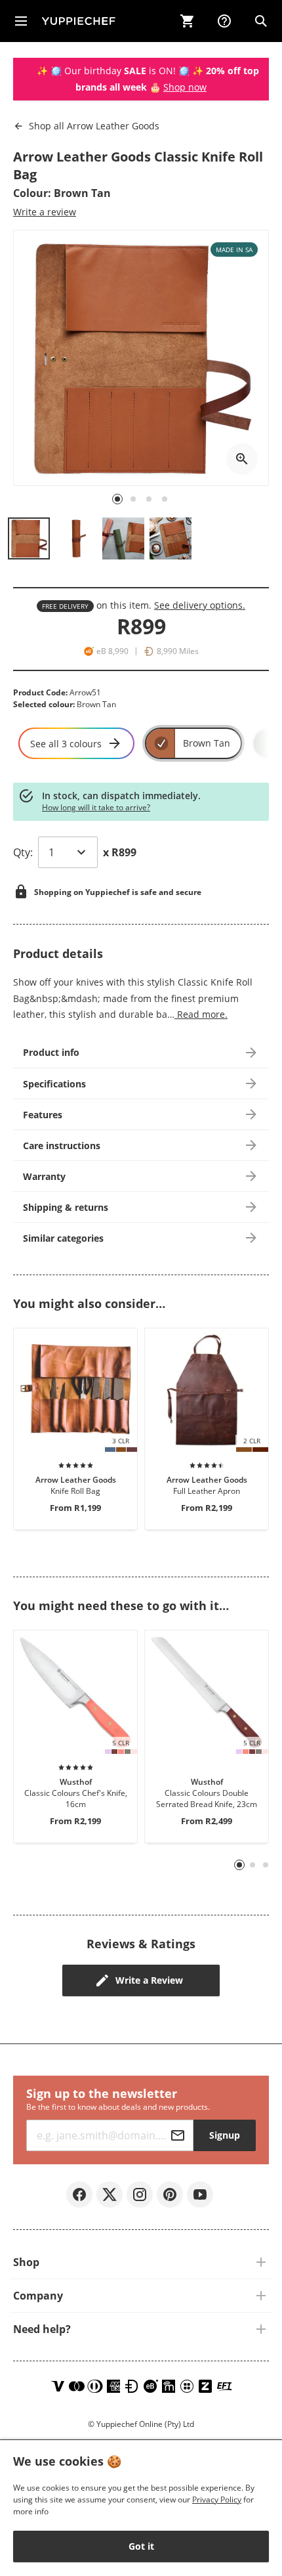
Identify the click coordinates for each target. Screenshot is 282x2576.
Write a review (45, 212)
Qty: (23, 852)
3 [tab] (266, 1865)
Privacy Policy (217, 2500)
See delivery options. (200, 605)
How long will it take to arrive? (96, 807)
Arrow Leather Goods (94, 126)
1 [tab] (240, 1865)
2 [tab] (253, 1865)
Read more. (201, 1014)
